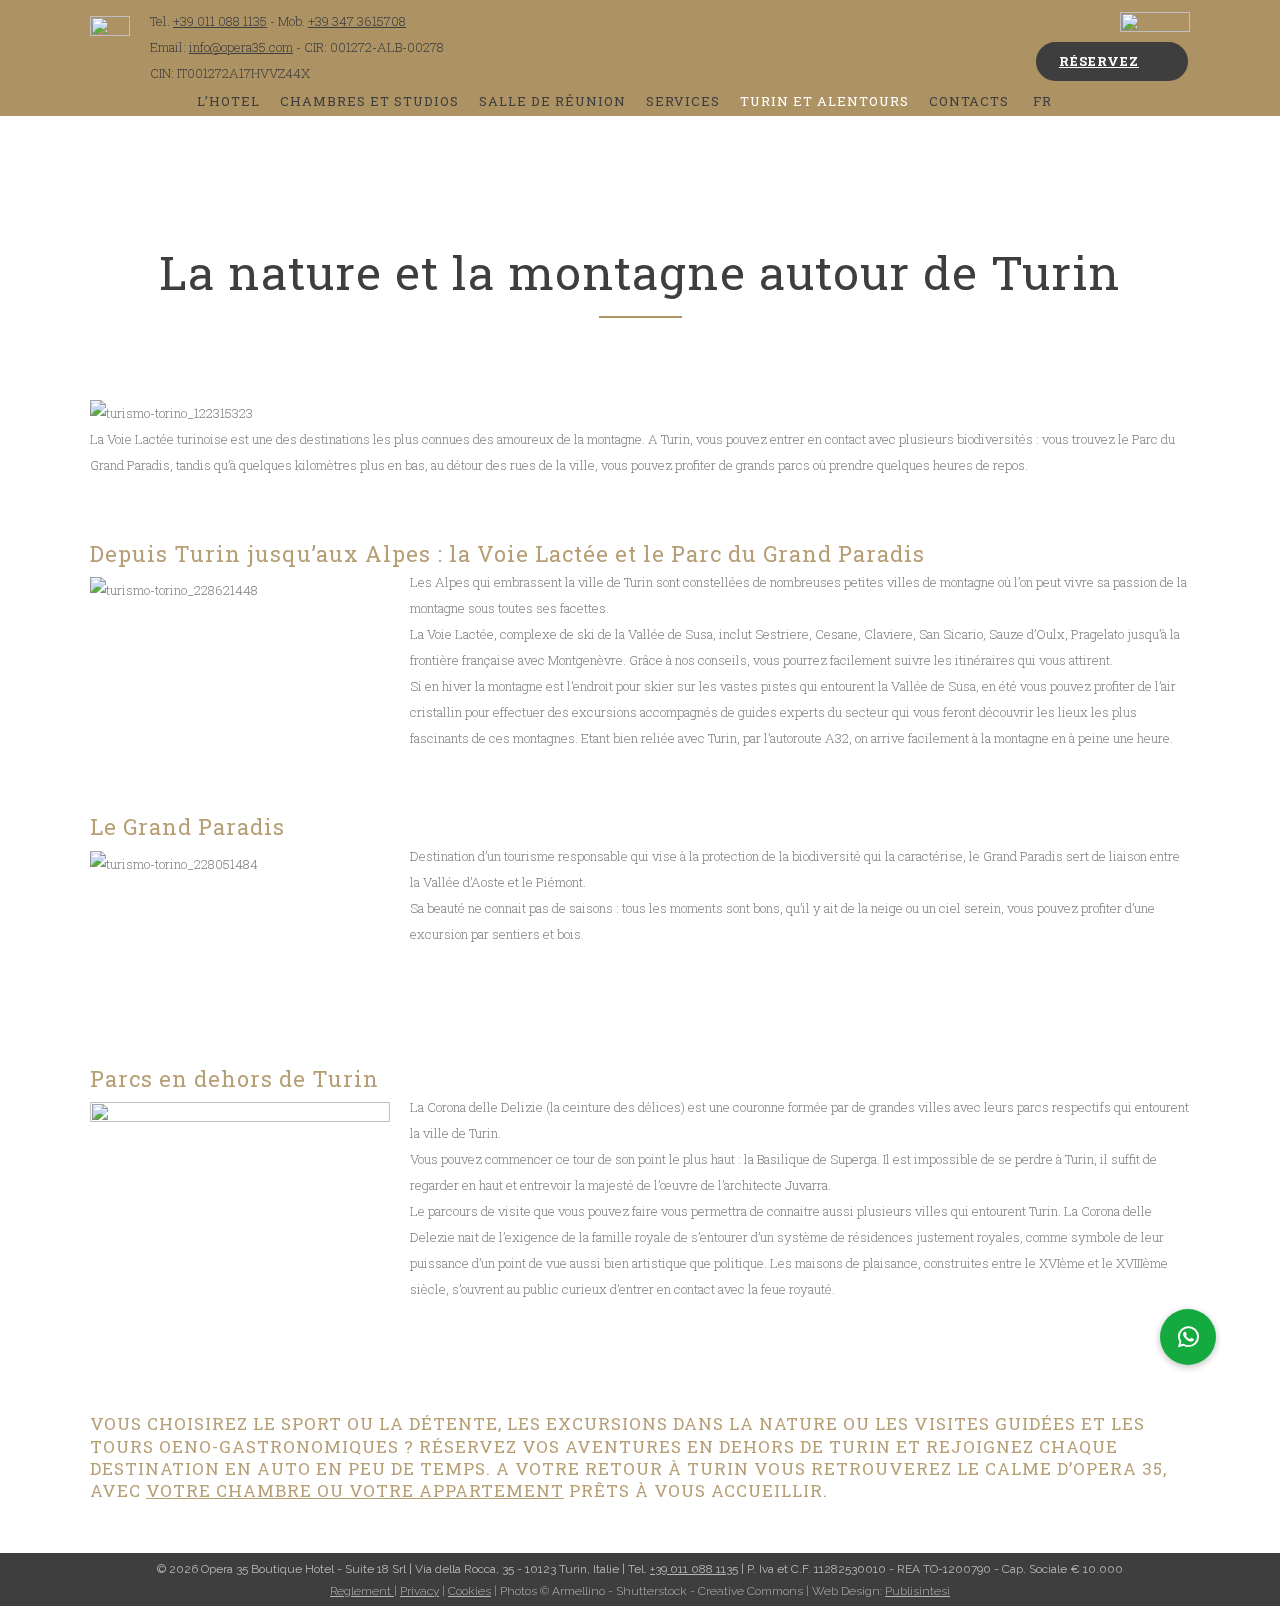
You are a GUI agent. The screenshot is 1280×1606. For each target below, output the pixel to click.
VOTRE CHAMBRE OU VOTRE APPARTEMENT (355, 1490)
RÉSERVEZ (1099, 61)
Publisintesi (917, 1591)
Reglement (362, 1591)
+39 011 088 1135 (220, 21)
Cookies (469, 1591)
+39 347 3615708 (357, 21)
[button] (1188, 1337)
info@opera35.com (241, 47)
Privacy (419, 1591)
